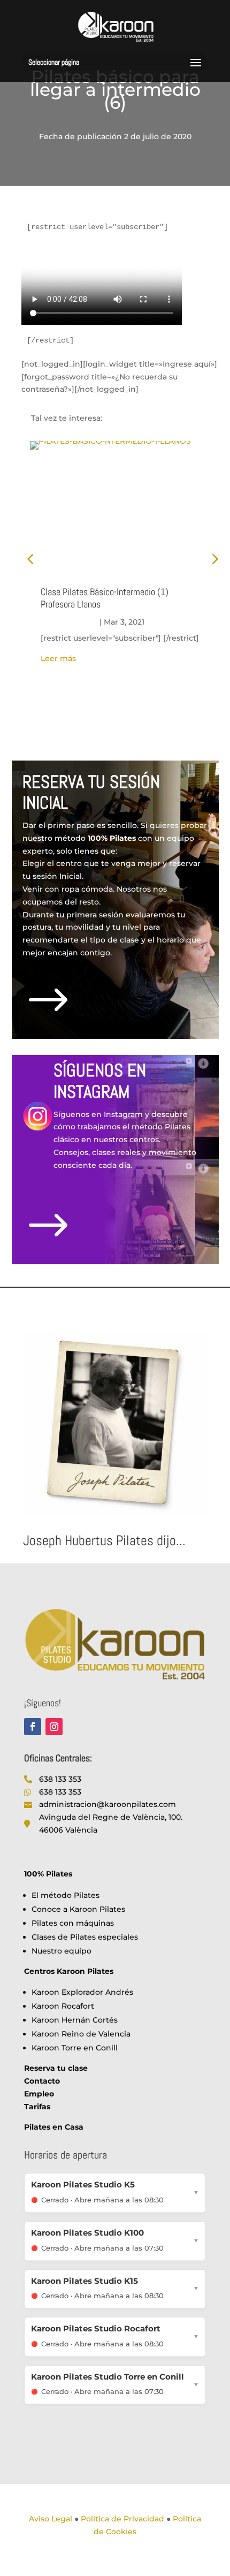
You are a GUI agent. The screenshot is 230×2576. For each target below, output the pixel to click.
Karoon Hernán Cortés (75, 2020)
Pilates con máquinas (73, 1923)
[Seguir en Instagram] (54, 1727)
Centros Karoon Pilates (69, 1971)
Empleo (39, 2094)
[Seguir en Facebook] (33, 1727)
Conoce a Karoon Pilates (78, 1909)
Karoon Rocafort (63, 2006)
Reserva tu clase (56, 2068)
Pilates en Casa (54, 2127)
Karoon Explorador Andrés (82, 1992)
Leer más (58, 658)
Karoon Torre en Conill (75, 2048)
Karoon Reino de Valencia (81, 2034)
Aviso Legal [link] (51, 2519)
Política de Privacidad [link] (122, 2519)
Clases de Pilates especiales (85, 1937)
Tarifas (37, 2107)
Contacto (42, 2081)
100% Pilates (48, 1874)
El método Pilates (66, 1895)
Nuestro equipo (62, 1951)
